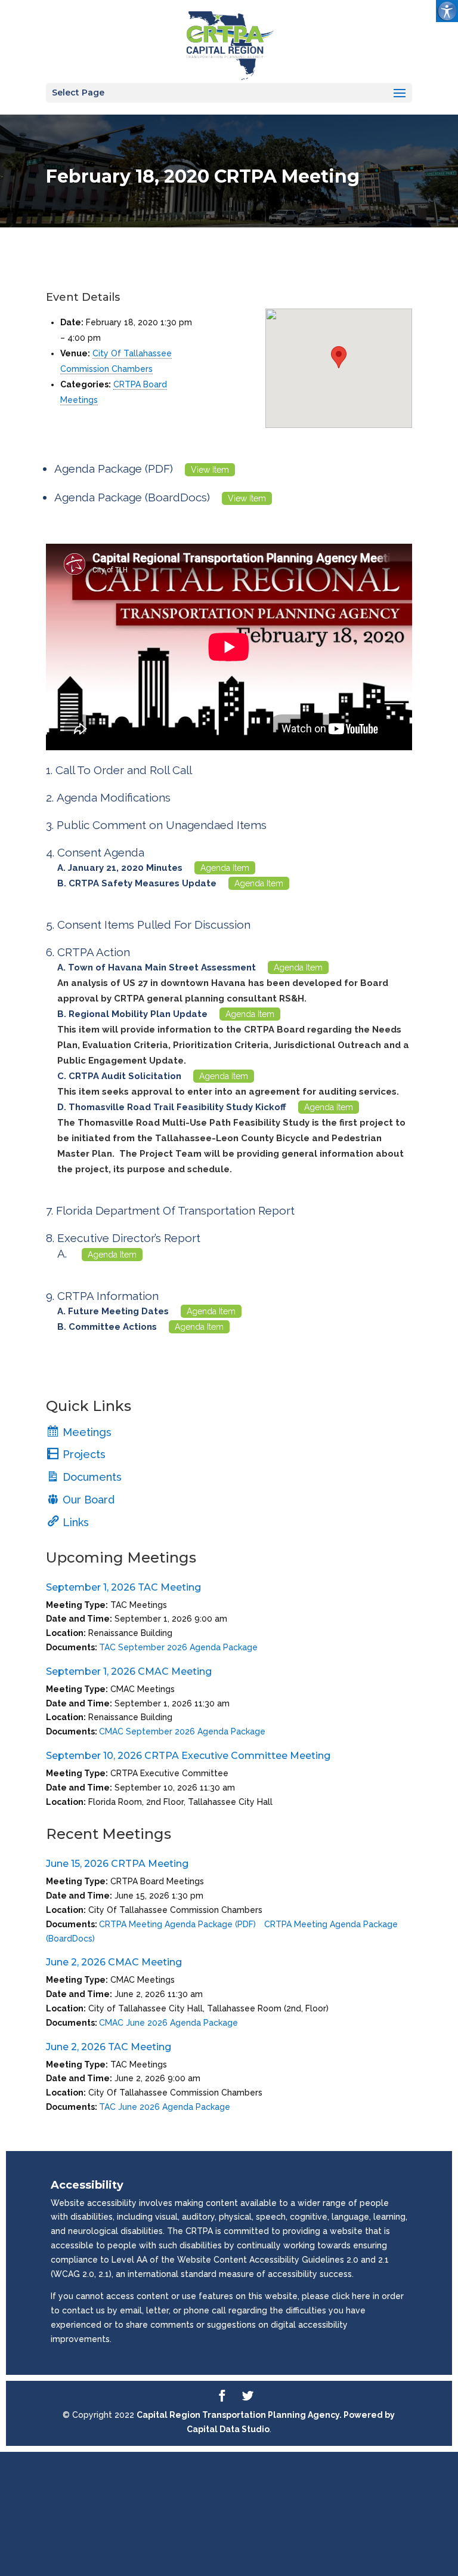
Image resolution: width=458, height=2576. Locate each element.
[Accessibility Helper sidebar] (447, 11)
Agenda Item (225, 868)
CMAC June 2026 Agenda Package (168, 2023)
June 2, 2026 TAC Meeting (109, 2047)
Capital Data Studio (228, 2429)
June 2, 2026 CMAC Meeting (114, 1962)
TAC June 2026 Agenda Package (165, 2107)
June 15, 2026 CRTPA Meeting (117, 1864)
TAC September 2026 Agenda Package (178, 1647)
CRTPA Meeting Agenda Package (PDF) (177, 1924)
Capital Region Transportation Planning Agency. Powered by (266, 2415)
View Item (210, 470)
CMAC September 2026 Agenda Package (182, 1731)
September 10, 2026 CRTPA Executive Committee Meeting (188, 1756)
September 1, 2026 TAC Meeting (123, 1587)
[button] (339, 357)
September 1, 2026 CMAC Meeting (129, 1671)
